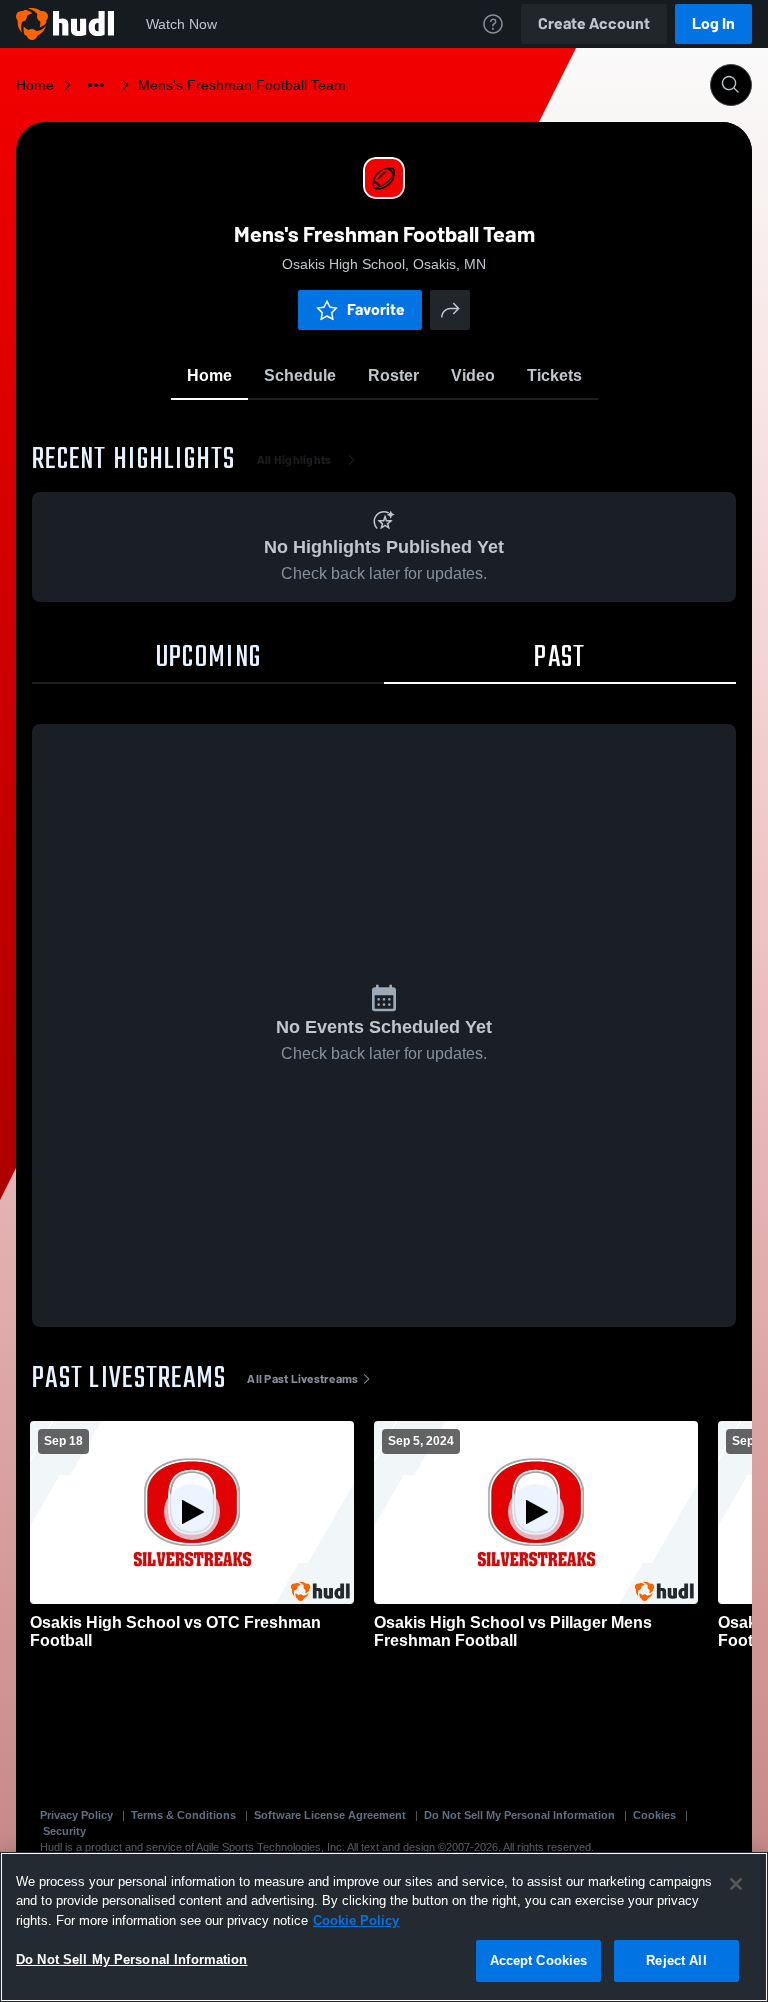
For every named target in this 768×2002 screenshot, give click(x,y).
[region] (384, 1927)
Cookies (654, 1815)
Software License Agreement (330, 1815)
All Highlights (294, 460)
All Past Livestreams (302, 1379)
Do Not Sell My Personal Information (519, 1815)
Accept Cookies (539, 1960)
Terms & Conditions (183, 1815)
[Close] (736, 1884)
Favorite (376, 309)
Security (64, 1831)
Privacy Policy (76, 1815)
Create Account (594, 23)
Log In (713, 23)
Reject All (676, 1960)
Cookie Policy (356, 1920)
